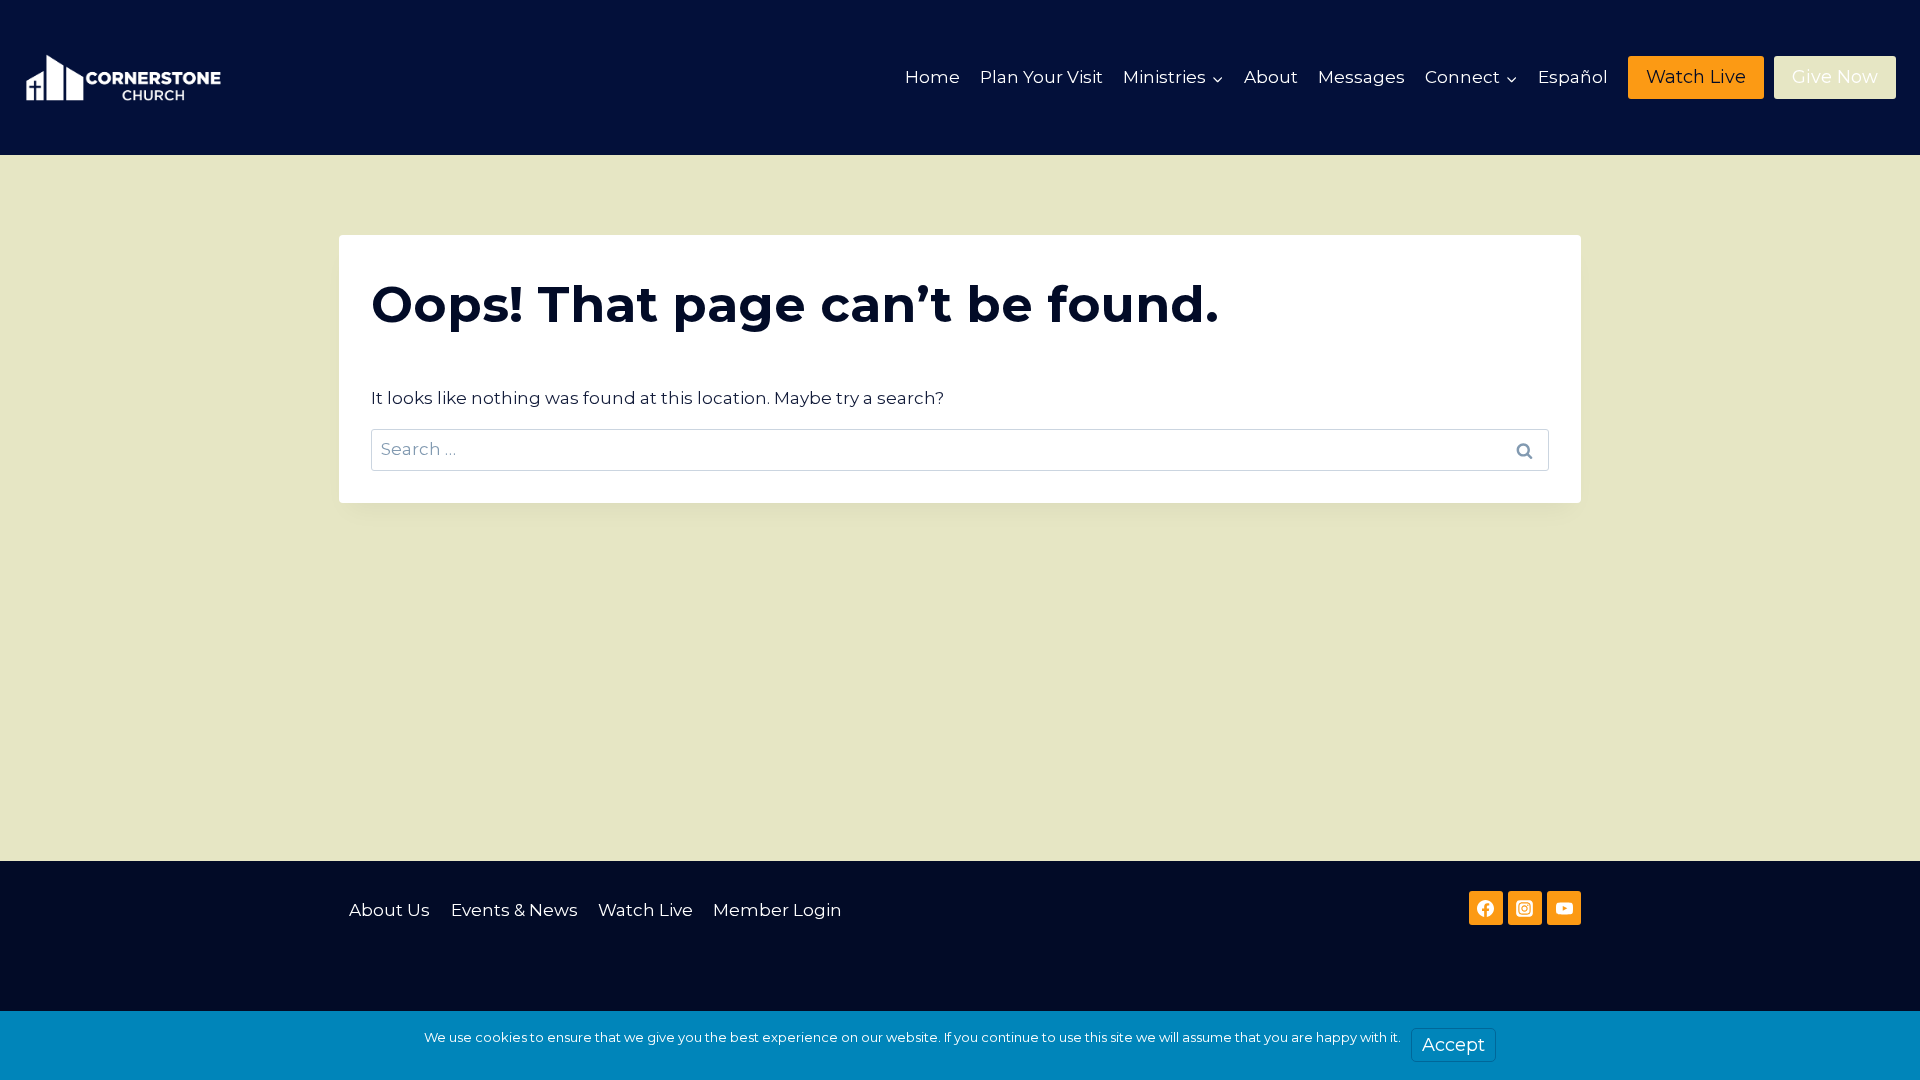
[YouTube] (1564, 908)
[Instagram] (1525, 908)
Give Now (1835, 77)
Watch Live (1696, 77)
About (1271, 77)
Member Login (777, 910)
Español (1573, 77)
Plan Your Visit (1041, 77)
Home (932, 77)
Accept (1453, 1045)
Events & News (514, 910)
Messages (1361, 77)
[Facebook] (1486, 908)
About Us (389, 910)
